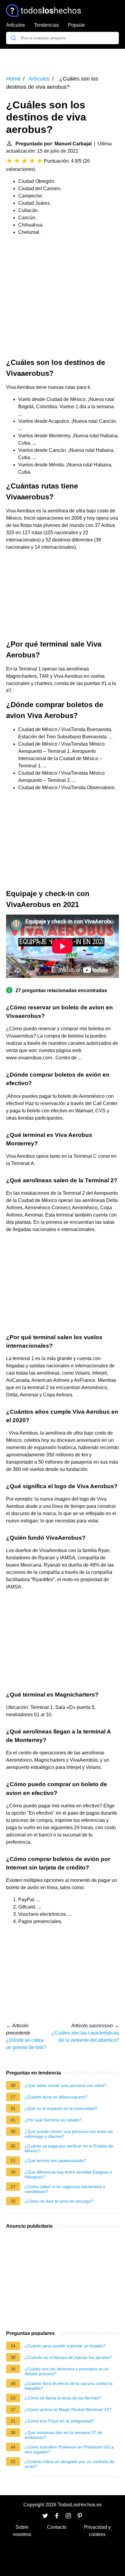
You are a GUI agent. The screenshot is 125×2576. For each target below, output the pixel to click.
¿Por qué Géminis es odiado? (53, 2120)
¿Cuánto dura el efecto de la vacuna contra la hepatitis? (69, 2386)
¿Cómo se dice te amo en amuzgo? (59, 2201)
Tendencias (46, 25)
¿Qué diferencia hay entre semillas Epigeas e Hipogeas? (68, 2174)
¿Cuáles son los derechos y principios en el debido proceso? (66, 2371)
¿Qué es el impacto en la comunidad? (61, 2108)
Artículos (15, 25)
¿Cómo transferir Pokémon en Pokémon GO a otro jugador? (69, 2449)
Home (13, 79)
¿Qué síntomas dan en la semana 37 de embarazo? (63, 2435)
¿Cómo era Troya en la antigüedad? (59, 2421)
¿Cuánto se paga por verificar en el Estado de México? (69, 2148)
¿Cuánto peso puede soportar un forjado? (65, 2346)
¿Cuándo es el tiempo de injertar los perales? (68, 2357)
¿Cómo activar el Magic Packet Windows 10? (68, 2409)
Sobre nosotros (22, 2531)
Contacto (57, 2527)
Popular (76, 25)
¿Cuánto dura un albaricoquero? (56, 2097)
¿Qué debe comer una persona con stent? (66, 2085)
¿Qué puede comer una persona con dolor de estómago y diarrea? (69, 2134)
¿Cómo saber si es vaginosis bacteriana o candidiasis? (65, 2189)
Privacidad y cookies (97, 2531)
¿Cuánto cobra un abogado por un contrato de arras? (69, 2464)
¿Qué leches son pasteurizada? (55, 2160)
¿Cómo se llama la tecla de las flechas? (63, 2398)
